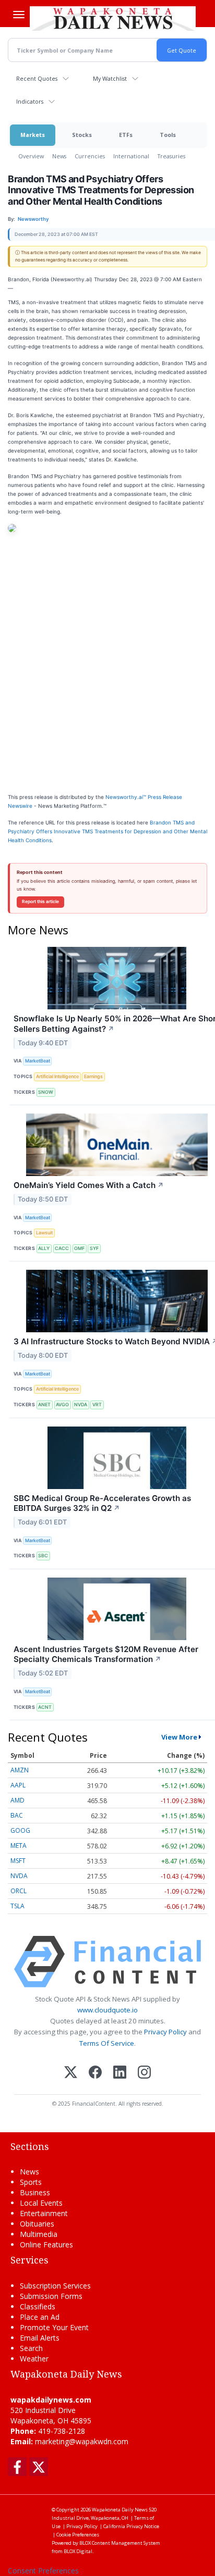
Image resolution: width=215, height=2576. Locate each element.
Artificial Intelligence (57, 1076)
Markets (33, 135)
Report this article (40, 902)
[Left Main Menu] (19, 15)
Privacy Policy (165, 2032)
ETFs (126, 135)
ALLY (44, 1248)
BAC (17, 1815)
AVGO (62, 1404)
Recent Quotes (37, 78)
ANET (44, 1404)
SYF (94, 1248)
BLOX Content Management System (120, 2543)
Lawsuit (44, 1233)
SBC (43, 1555)
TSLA (17, 1906)
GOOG (20, 1830)
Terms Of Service (107, 2043)
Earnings (93, 1076)
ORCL (19, 1891)
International (131, 156)
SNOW (46, 1092)
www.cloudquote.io (107, 2010)
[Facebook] (95, 2073)
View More (179, 1737)
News (59, 156)
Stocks (82, 135)
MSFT (18, 1861)
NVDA (81, 1404)
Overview (31, 156)
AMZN (20, 1770)
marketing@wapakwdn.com (82, 2441)
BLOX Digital (78, 2551)
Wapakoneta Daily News (120, 2510)
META (19, 1846)
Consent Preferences (43, 2571)
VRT (97, 1404)
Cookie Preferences (78, 2535)
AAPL (18, 1785)
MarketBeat (38, 1061)
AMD (17, 1800)
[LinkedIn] (120, 2073)
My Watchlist (110, 78)
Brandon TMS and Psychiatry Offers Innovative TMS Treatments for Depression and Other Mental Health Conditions (107, 831)
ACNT (45, 1707)
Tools (168, 135)
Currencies (90, 156)
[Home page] (113, 18)
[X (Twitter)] (71, 2073)
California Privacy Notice (131, 2526)
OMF (79, 1248)
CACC (62, 1248)
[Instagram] (144, 2073)
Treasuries (171, 156)
